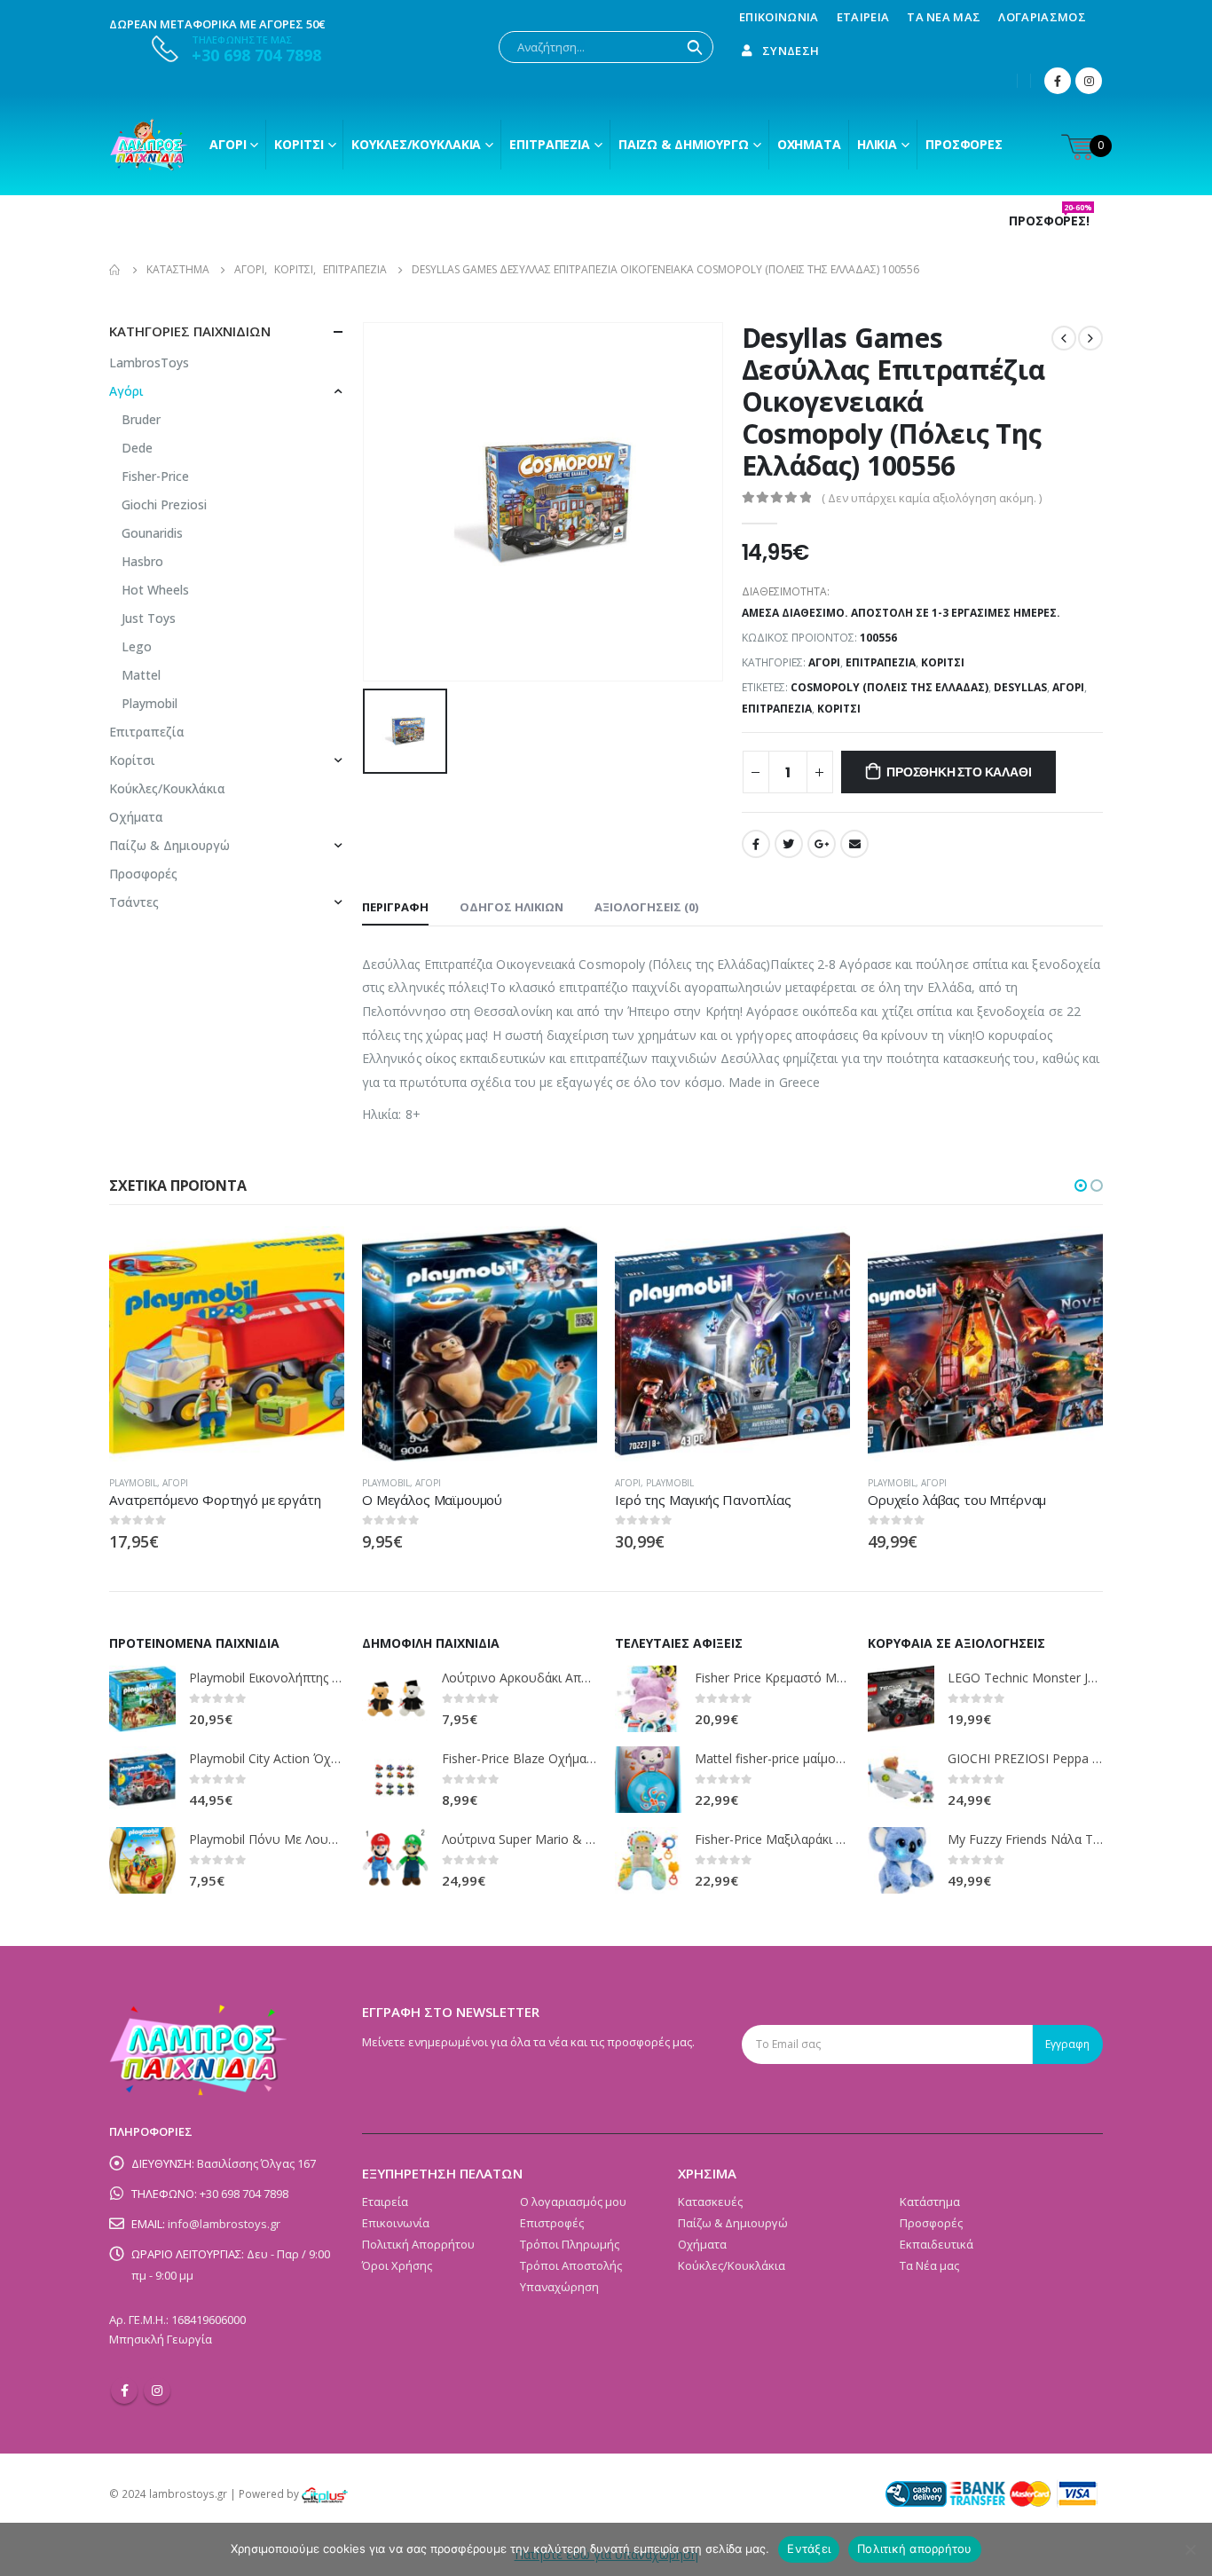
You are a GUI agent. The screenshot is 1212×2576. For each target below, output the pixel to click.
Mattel (141, 675)
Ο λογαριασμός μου (573, 2202)
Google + (822, 844)
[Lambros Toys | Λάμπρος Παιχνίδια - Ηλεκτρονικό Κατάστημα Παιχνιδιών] (149, 145)
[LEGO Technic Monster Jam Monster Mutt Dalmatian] (901, 1699)
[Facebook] (1058, 81)
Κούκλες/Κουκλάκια (416, 144)
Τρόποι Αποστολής (571, 2265)
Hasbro (142, 561)
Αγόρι (228, 144)
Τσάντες (134, 902)
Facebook (756, 844)
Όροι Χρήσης (397, 2265)
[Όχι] (1190, 2549)
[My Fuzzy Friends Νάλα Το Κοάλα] (901, 1860)
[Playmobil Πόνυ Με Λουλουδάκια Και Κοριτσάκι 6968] (142, 1860)
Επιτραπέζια (550, 144)
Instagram (157, 2391)
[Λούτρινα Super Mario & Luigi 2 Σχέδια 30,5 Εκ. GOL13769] (395, 1860)
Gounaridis (152, 533)
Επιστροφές (552, 2223)
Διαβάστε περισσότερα (568, 1256)
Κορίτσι (299, 144)
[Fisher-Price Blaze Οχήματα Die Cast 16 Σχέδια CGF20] (395, 1780)
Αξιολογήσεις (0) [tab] (646, 907)
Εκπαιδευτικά (937, 2244)
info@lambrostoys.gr (224, 2224)
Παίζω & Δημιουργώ (684, 144)
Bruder (141, 419)
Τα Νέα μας (944, 17)
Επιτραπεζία (881, 662)
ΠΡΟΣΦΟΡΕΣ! (1051, 221)
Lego (137, 646)
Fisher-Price (155, 476)
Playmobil (150, 703)
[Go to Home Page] (115, 270)
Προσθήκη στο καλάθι (959, 772)
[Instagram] (1089, 81)
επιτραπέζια (777, 709)
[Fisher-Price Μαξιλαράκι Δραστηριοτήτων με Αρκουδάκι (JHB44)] (648, 1860)
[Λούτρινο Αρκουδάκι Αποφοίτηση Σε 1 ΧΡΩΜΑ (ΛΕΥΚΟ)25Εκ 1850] (395, 1699)
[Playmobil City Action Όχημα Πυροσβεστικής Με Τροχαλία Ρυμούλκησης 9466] (142, 1780)
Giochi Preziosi (164, 504)
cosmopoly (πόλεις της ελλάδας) (889, 687)
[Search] (695, 47)
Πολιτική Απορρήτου (418, 2244)
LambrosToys (149, 362)
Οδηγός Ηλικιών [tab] (512, 907)
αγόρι (1068, 687)
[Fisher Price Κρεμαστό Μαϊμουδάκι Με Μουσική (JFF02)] (648, 1699)
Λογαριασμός (1042, 17)
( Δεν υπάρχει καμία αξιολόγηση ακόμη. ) (932, 498)
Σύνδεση (791, 51)
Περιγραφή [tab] (395, 907)
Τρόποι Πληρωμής (570, 2244)
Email (854, 844)
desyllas (1020, 687)
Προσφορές (964, 144)
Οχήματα (809, 144)
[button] (1081, 1186)
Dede (137, 448)
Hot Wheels (155, 590)
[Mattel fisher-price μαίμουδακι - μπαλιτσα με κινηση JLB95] (648, 1780)
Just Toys (149, 618)
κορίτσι (839, 709)
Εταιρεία (863, 17)
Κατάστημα (930, 2202)
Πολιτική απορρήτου (915, 2548)
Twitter (789, 844)
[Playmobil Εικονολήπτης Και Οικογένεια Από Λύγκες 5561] (142, 1699)
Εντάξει (809, 2548)
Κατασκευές (710, 2202)
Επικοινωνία (779, 17)
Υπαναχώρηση (559, 2287)
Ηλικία (877, 144)
